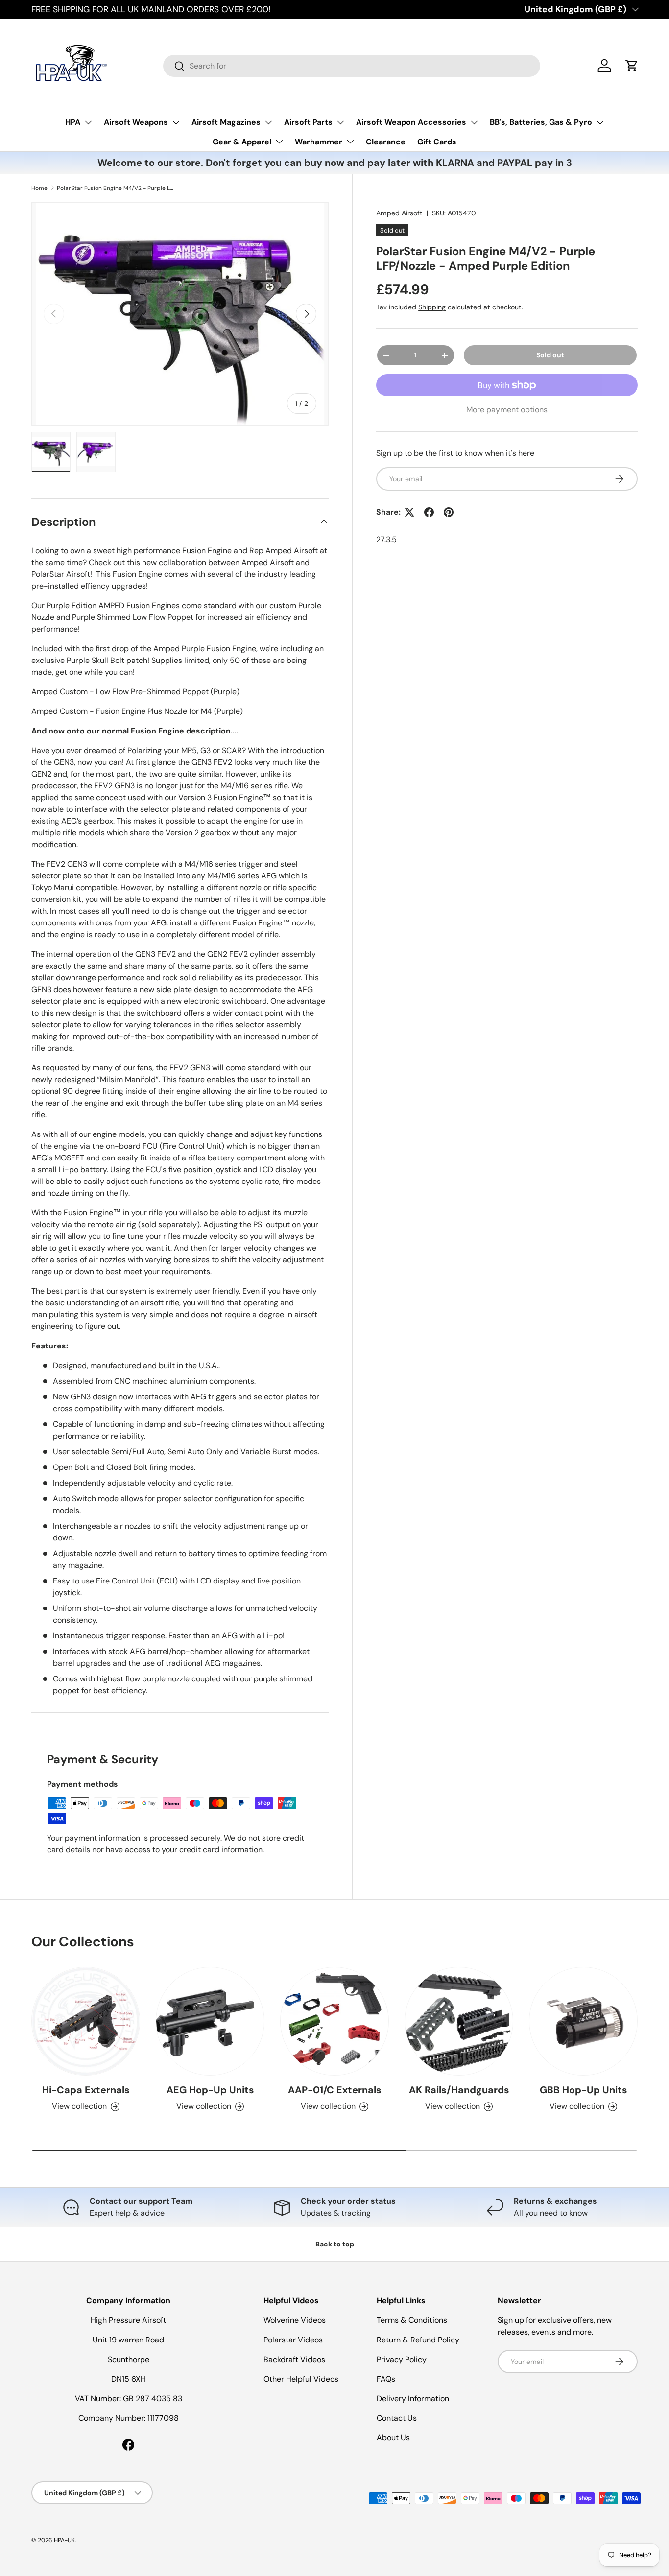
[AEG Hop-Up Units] (210, 2021)
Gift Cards (437, 142)
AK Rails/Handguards (459, 2090)
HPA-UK (64, 2540)
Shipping (432, 307)
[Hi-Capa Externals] (86, 2021)
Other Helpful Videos (301, 2379)
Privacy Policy (402, 2359)
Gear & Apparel (242, 142)
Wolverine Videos (295, 2320)
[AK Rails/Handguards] (459, 2021)
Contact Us (397, 2418)
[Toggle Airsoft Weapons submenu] (176, 122)
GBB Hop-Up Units (584, 2090)
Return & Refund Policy (418, 2340)
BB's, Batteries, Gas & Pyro (541, 122)
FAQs (386, 2379)
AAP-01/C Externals (335, 2090)
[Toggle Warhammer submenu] (350, 142)
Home (39, 188)
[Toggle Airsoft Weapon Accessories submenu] (474, 122)
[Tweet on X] (409, 512)
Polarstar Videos (293, 2340)
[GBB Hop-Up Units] (583, 2021)
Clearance (386, 142)
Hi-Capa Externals (86, 2090)
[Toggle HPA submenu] (88, 122)
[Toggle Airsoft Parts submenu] (340, 122)
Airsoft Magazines (226, 122)
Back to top (335, 2244)
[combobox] (352, 66)
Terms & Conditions (412, 2320)
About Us (393, 2438)
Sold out (550, 355)
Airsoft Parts (308, 122)
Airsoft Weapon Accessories (411, 122)
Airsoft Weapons (136, 122)
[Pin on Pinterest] (449, 512)
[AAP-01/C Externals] (334, 2021)
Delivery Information (413, 2399)
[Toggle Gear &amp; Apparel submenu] (279, 142)
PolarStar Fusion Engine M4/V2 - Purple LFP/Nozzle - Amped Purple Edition (116, 188)
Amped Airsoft (399, 213)
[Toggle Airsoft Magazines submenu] (268, 122)
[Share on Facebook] (429, 512)
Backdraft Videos (294, 2359)
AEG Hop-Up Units (210, 2090)
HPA (73, 122)
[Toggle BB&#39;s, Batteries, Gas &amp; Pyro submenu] (600, 122)
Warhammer (319, 142)
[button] (632, 66)
